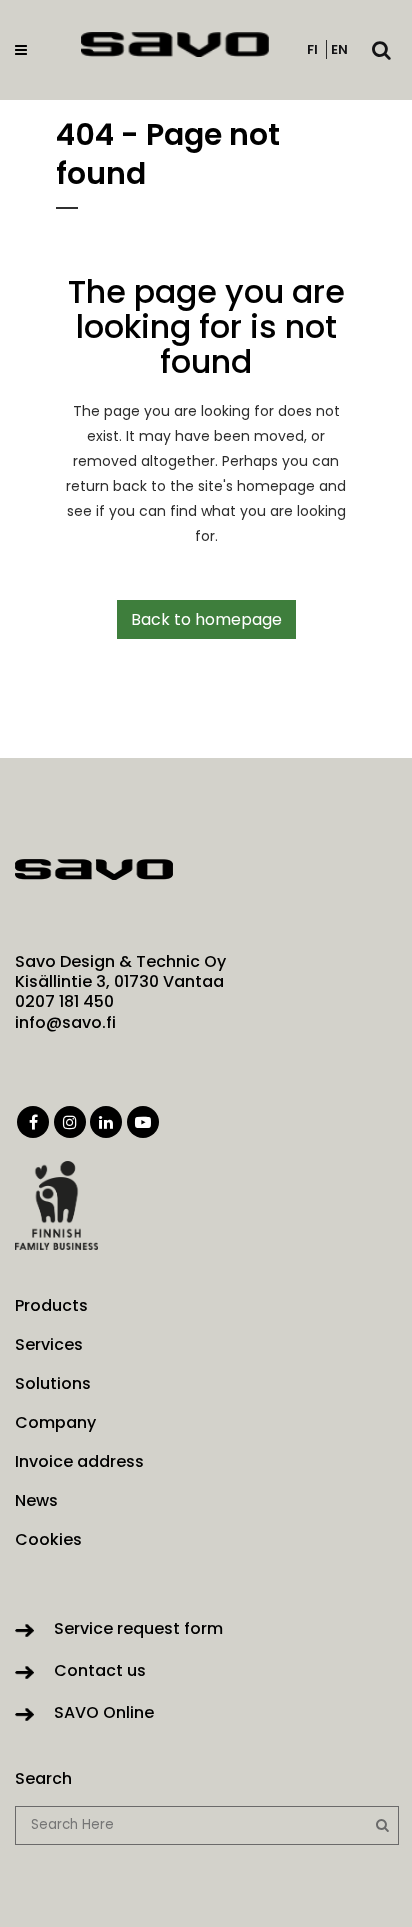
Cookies (48, 1540)
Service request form (138, 1628)
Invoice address (79, 1462)
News (36, 1501)
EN (339, 49)
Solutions (53, 1384)
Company (55, 1423)
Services (49, 1345)
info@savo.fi (65, 1022)
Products (51, 1306)
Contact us (100, 1670)
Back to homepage (206, 619)
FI (312, 49)
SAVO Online (104, 1712)
